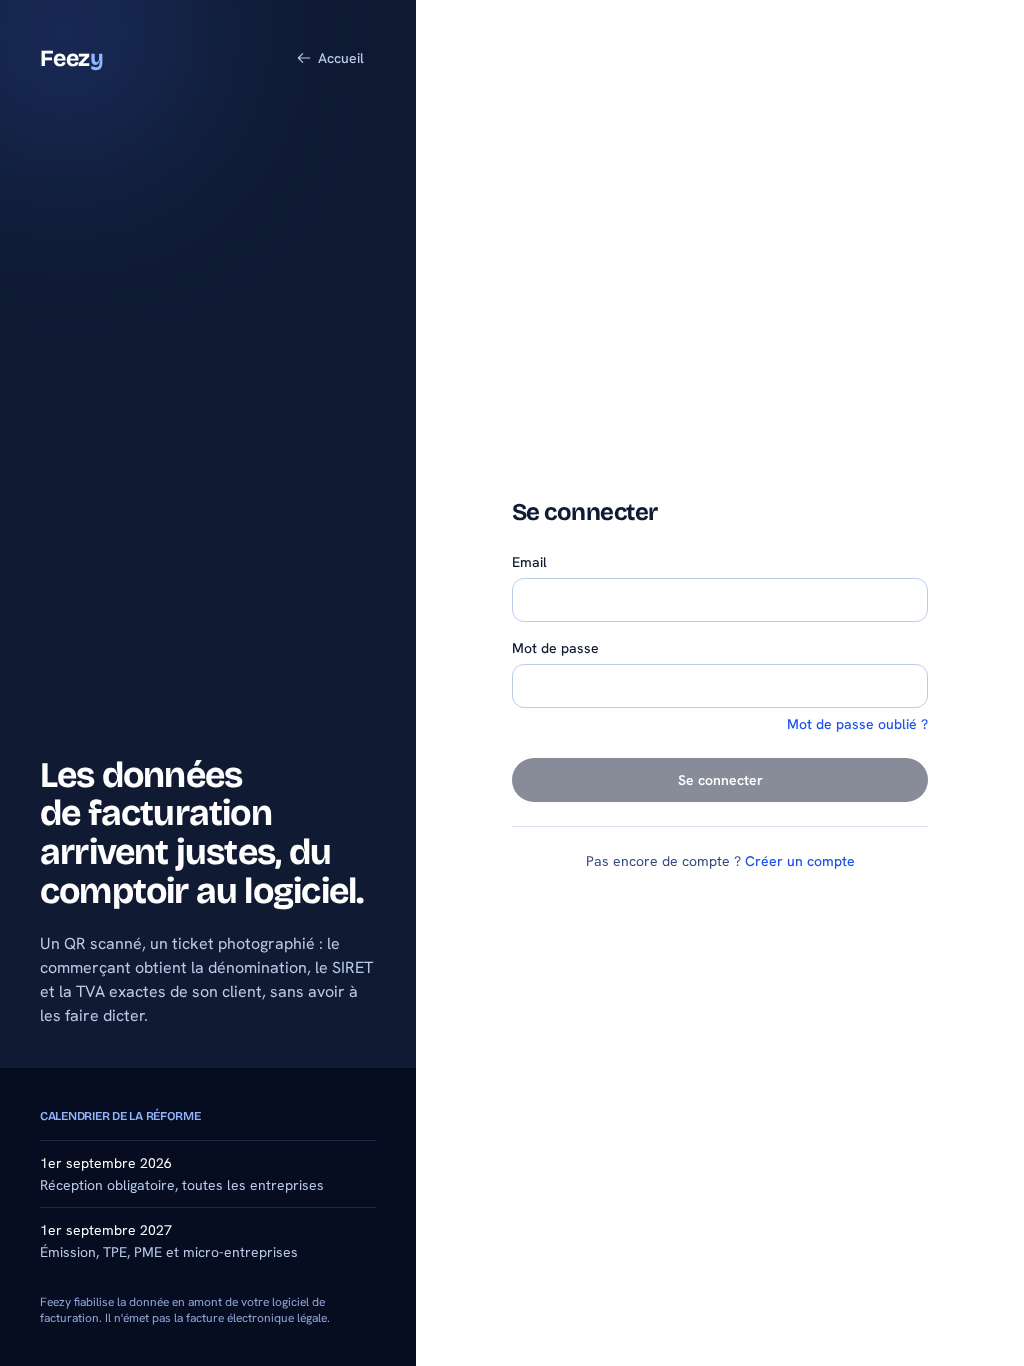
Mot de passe (555, 648)
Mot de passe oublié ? (857, 724)
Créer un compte (800, 861)
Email (529, 562)
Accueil (341, 58)
